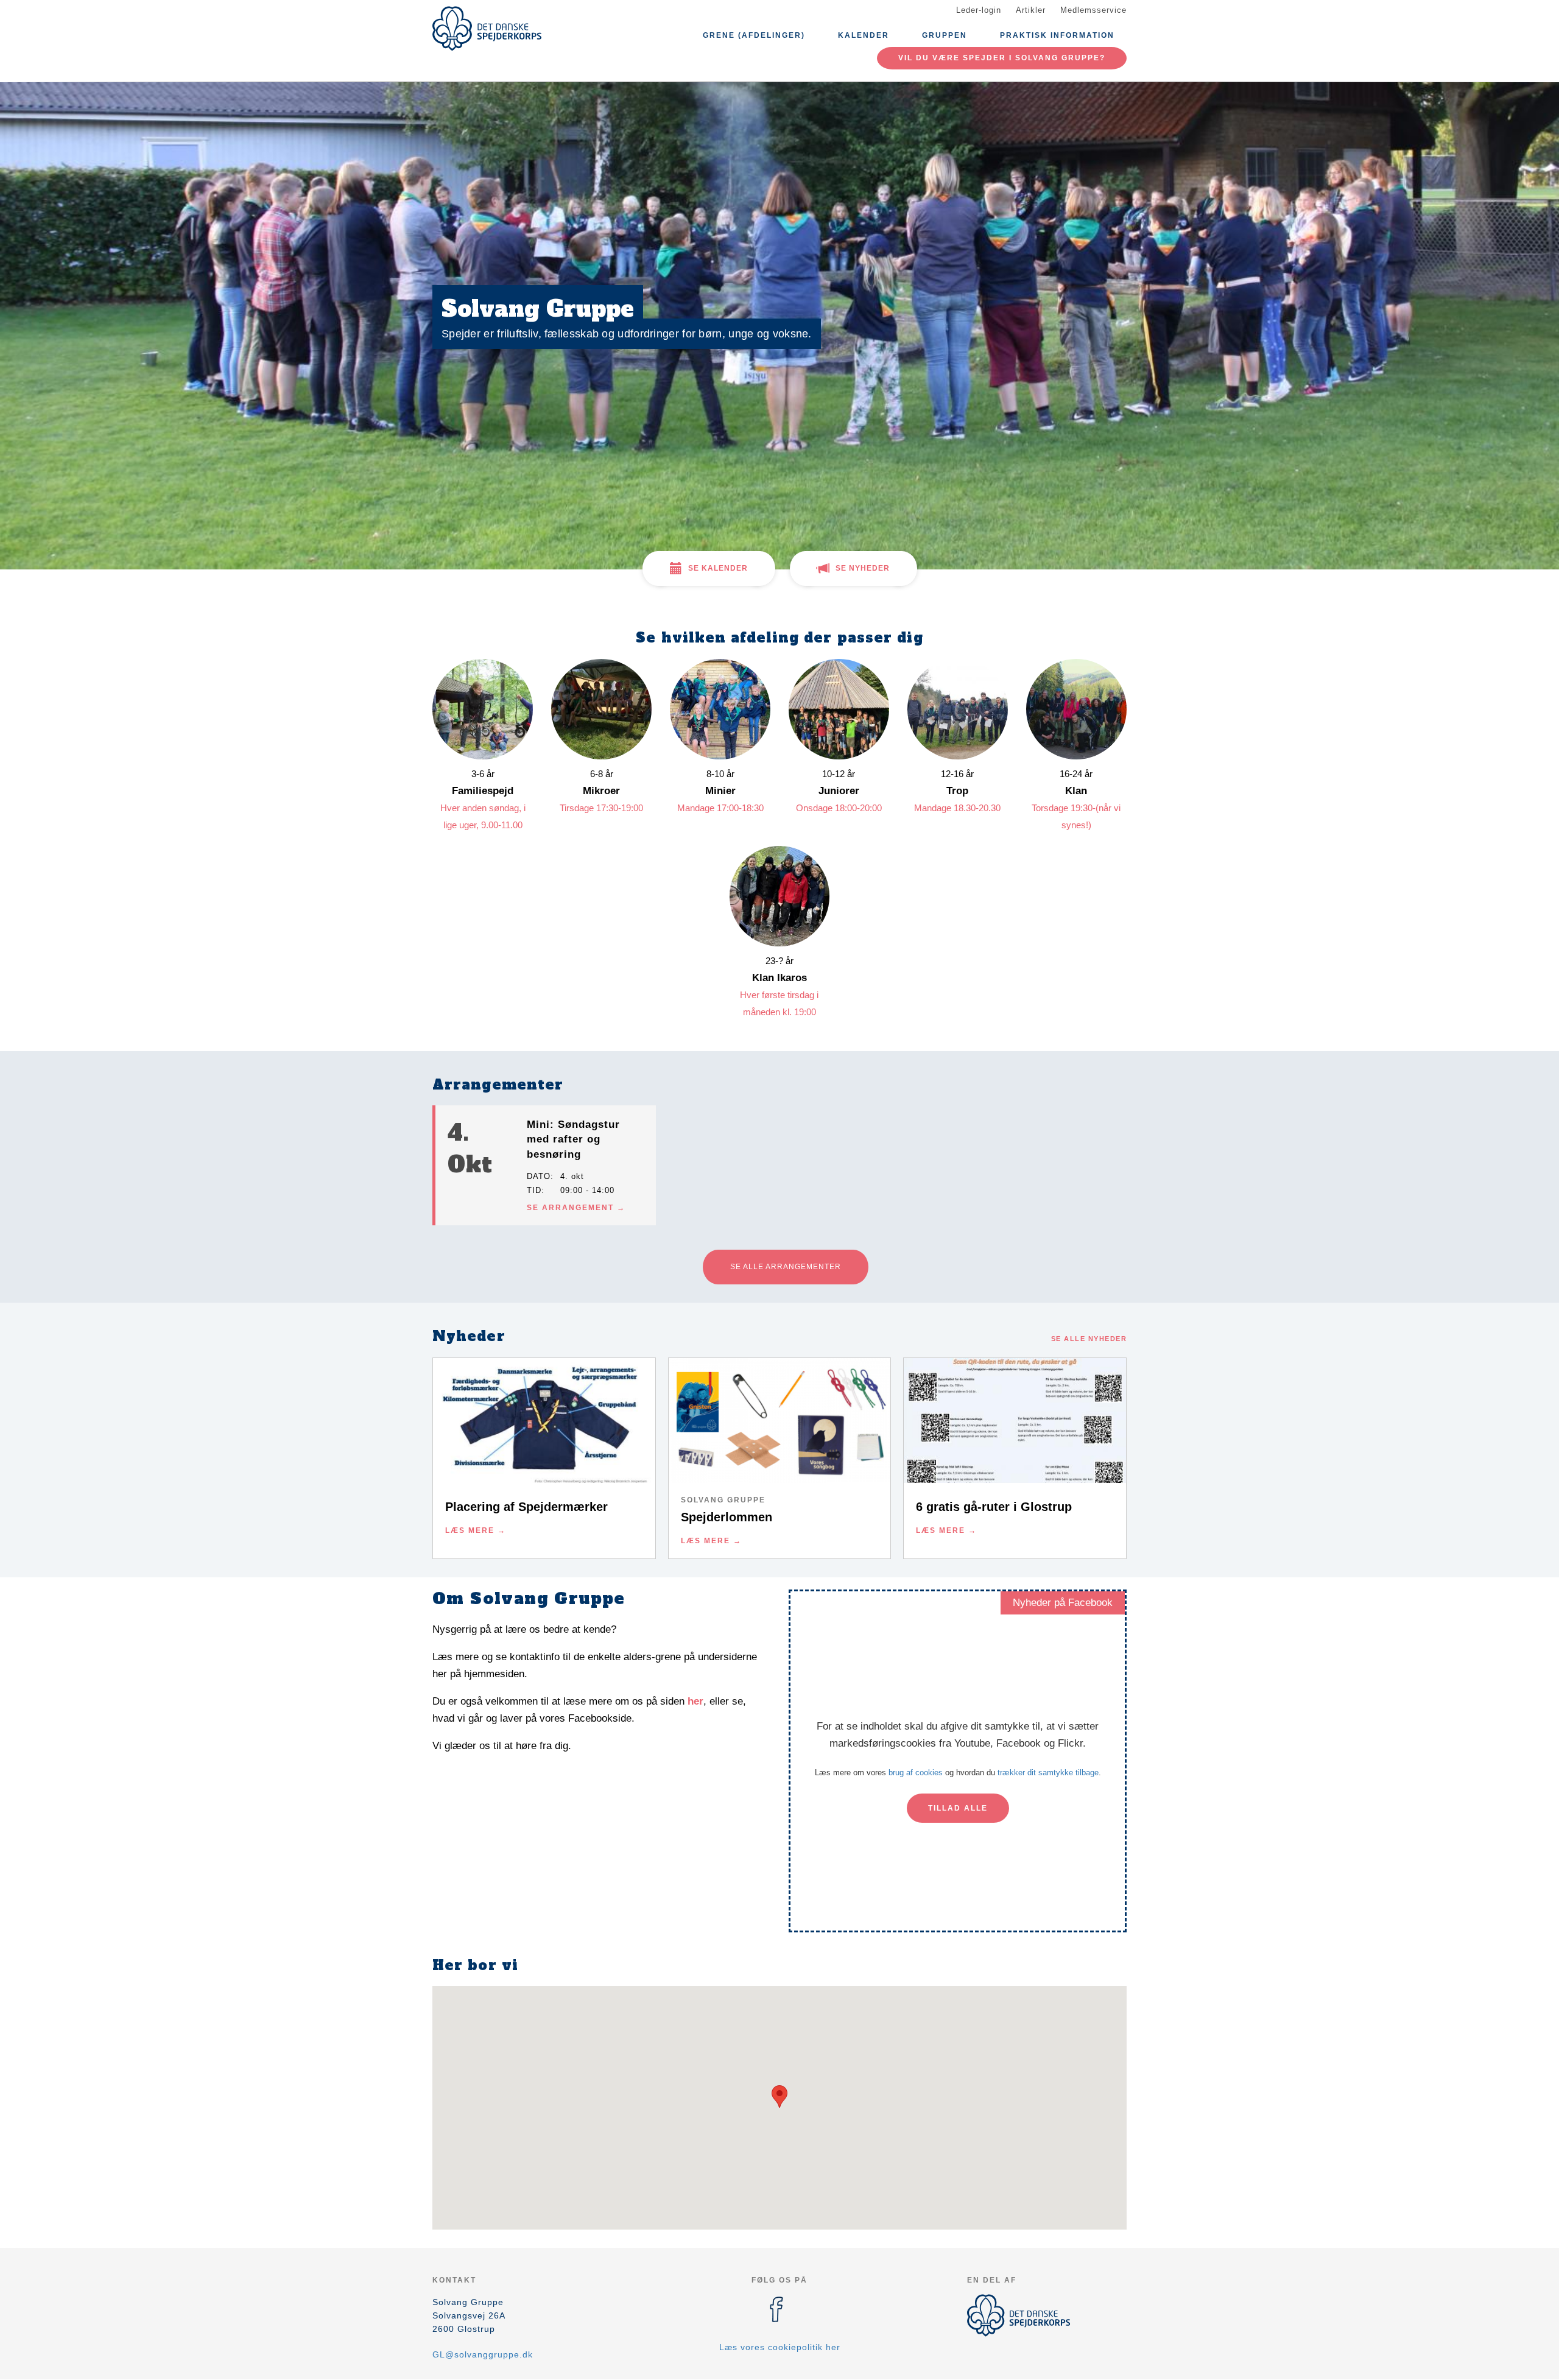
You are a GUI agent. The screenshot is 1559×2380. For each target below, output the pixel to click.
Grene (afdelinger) (754, 35)
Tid (534, 1190)
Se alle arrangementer (786, 1267)
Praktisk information (1057, 35)
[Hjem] (487, 29)
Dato (539, 1176)
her (695, 1701)
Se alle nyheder (1089, 1339)
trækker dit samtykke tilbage (1048, 1773)
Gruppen (945, 35)
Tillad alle (958, 1808)
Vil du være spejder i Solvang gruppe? (1002, 58)
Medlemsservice (1093, 10)
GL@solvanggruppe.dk (483, 2354)
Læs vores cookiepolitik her (780, 2347)
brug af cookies (916, 1773)
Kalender (864, 35)
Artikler (1031, 10)
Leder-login (979, 10)
